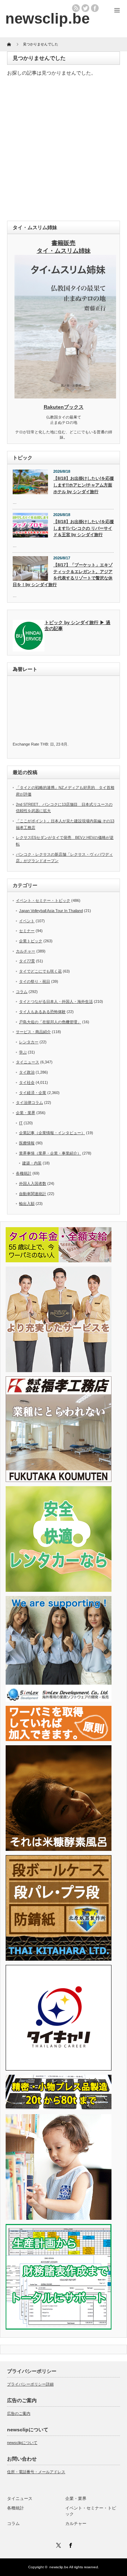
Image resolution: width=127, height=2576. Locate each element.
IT (21, 1123)
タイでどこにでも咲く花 (40, 971)
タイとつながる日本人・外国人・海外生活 (56, 1001)
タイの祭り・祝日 (35, 981)
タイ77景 (27, 961)
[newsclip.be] (47, 18)
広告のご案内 (19, 2413)
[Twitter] (58, 2544)
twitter (85, 8)
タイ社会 (27, 1082)
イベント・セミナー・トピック (43, 900)
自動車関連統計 (33, 1194)
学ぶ (23, 1052)
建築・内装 (32, 1163)
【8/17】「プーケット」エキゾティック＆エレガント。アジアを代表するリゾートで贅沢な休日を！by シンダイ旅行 (63, 575)
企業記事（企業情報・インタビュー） (52, 1133)
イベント (27, 921)
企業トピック (31, 941)
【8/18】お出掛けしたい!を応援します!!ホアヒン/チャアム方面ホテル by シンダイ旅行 (84, 485)
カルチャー (26, 951)
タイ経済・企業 (33, 1093)
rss (76, 8)
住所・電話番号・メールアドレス (36, 2472)
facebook (95, 8)
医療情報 (27, 1143)
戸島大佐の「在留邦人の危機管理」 (50, 1022)
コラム (22, 992)
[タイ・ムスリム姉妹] (65, 396)
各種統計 (24, 1173)
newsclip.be (59, 2567)
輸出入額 (27, 1204)
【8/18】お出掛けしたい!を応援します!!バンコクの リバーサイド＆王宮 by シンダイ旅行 (84, 528)
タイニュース (28, 1062)
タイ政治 (27, 1072)
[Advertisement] (64, 150)
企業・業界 (26, 1113)
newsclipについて (22, 2443)
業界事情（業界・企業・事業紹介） (50, 1153)
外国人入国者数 (33, 1183)
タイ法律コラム (29, 1102)
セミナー (27, 931)
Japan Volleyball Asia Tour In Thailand (51, 911)
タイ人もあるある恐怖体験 (42, 1012)
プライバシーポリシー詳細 (30, 2384)
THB (44, 744)
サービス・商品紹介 (33, 1032)
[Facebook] (69, 2544)
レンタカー (29, 1042)
